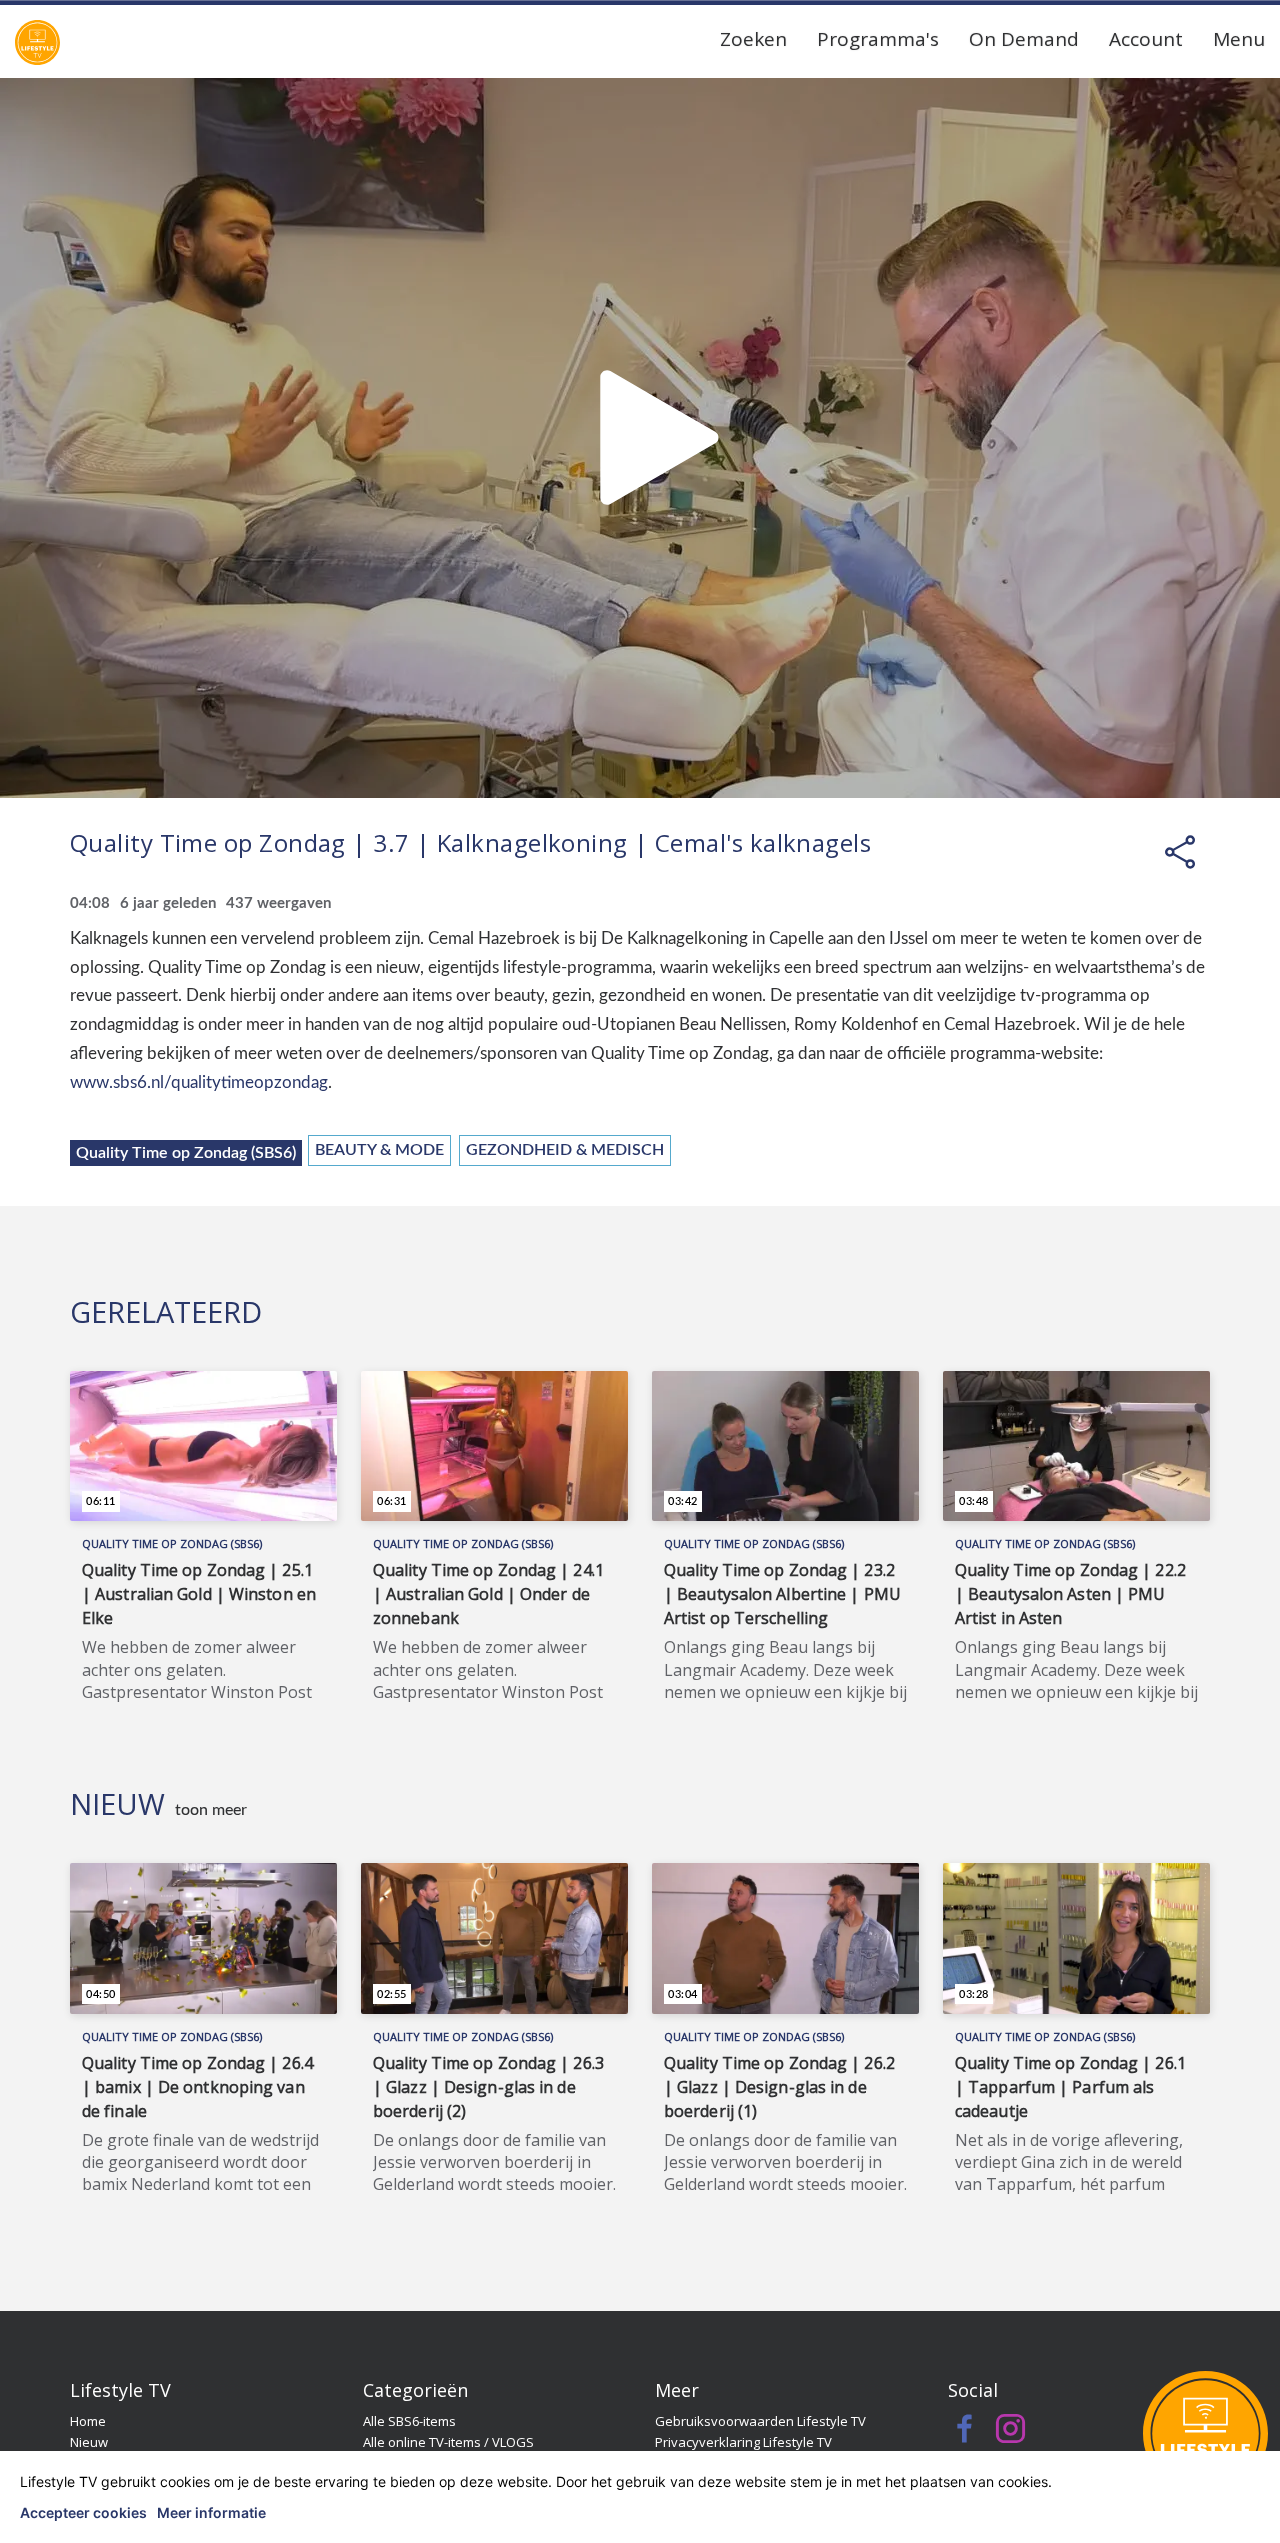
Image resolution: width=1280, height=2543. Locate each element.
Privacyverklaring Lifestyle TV (743, 2442)
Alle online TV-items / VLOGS (448, 2442)
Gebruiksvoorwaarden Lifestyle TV (760, 2421)
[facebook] (965, 2434)
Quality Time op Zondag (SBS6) (186, 1153)
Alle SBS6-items (409, 2421)
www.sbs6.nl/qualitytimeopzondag (199, 1082)
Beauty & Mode (379, 1150)
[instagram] (1010, 2434)
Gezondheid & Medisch (565, 1150)
